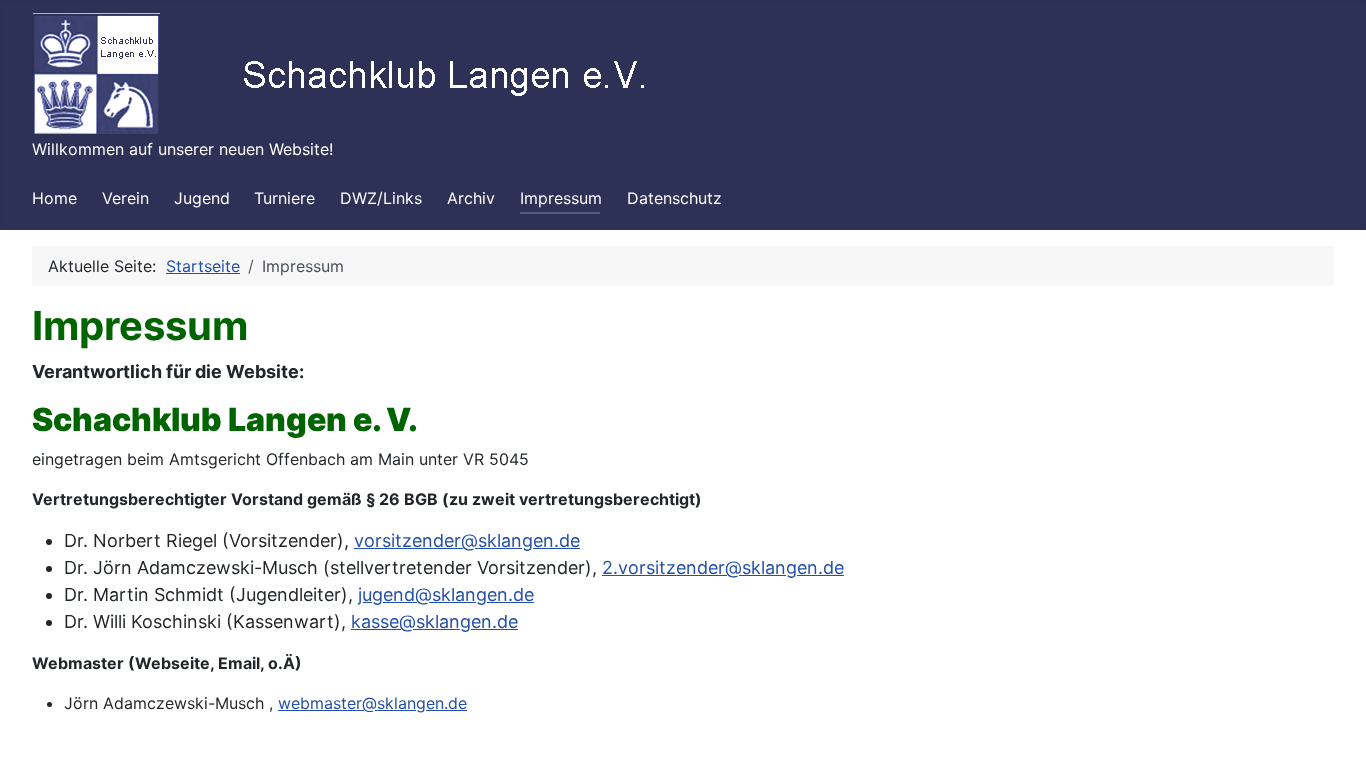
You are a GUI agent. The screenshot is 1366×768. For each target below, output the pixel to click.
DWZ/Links (381, 198)
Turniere (284, 198)
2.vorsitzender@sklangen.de (723, 567)
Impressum (561, 198)
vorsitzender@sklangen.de (467, 540)
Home (54, 198)
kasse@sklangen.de (434, 621)
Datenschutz (674, 198)
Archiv (471, 198)
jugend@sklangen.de (446, 594)
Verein (125, 198)
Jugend (202, 198)
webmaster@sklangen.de (372, 703)
